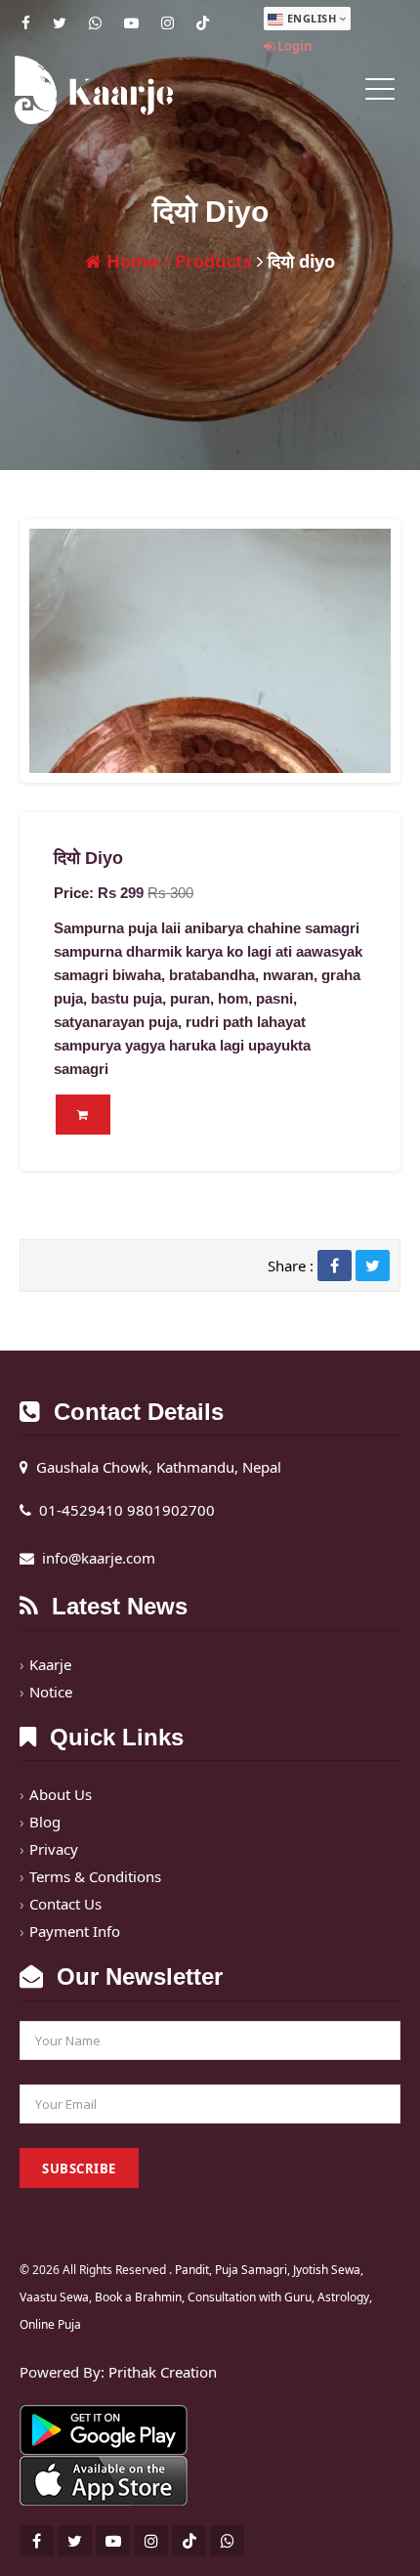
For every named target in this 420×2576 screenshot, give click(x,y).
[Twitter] (60, 22)
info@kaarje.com (99, 1558)
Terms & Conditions (95, 1876)
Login (294, 46)
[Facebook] (26, 22)
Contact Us (65, 1904)
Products (211, 261)
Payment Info (75, 1931)
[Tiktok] (203, 22)
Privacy (54, 1849)
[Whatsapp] (95, 22)
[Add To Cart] (83, 1115)
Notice (51, 1692)
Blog (45, 1822)
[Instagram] (168, 22)
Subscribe (79, 2168)
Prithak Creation (163, 2372)
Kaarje (50, 1664)
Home (130, 261)
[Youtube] (131, 22)
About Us (61, 1794)
